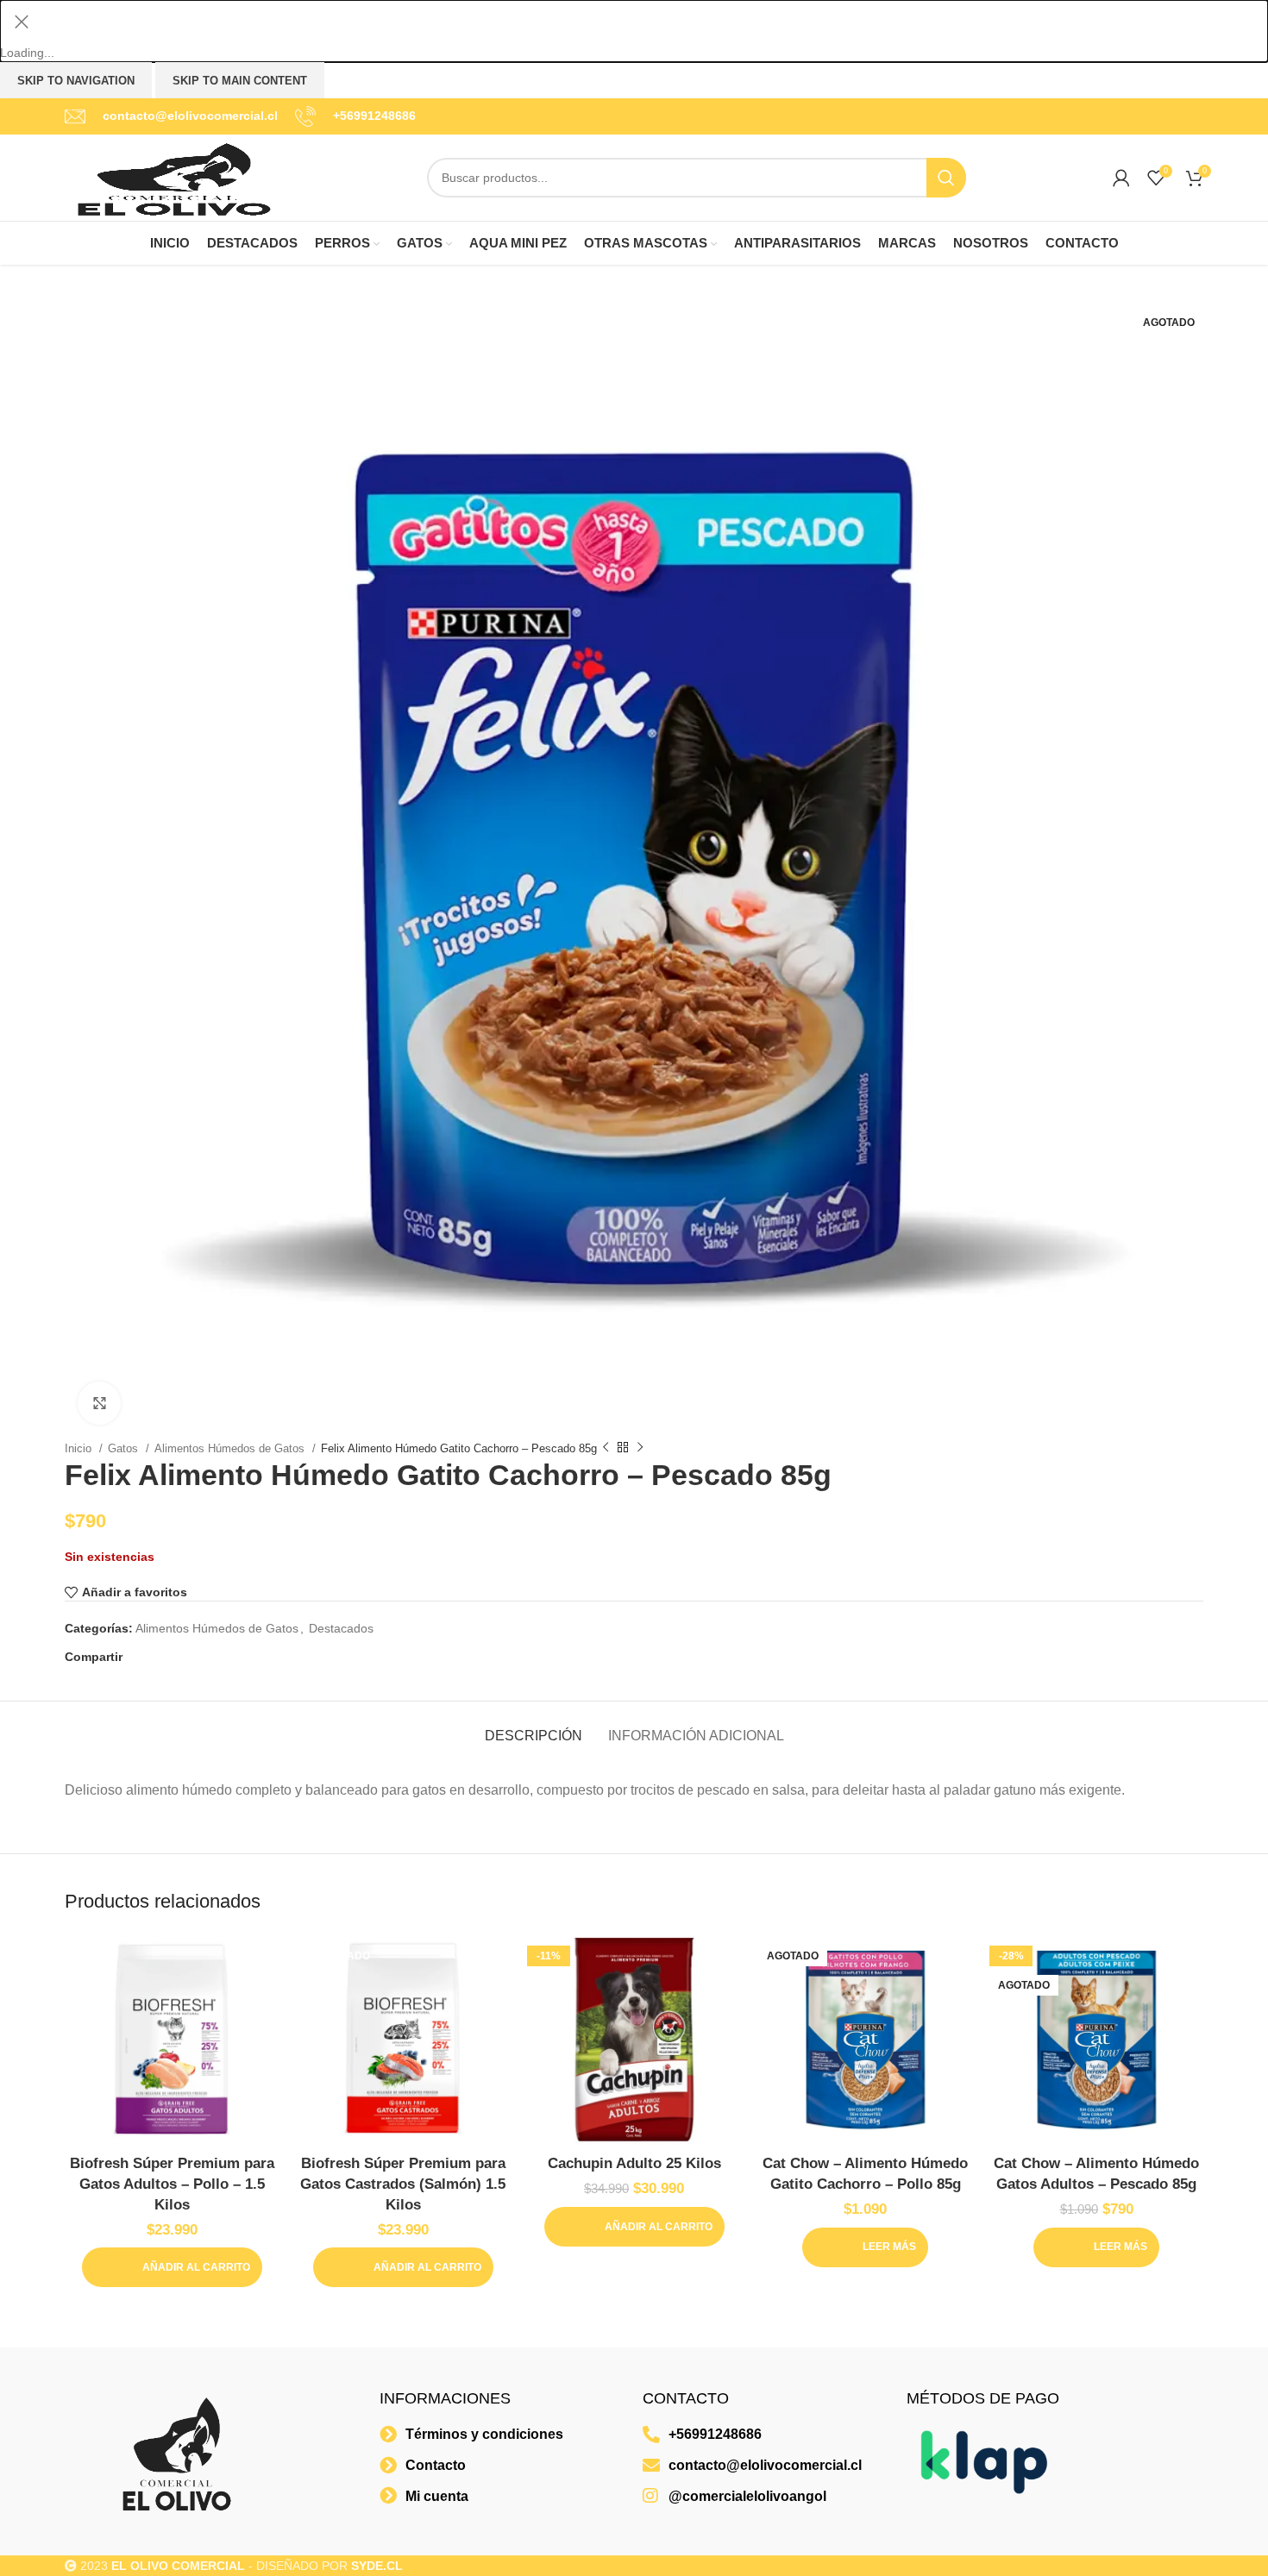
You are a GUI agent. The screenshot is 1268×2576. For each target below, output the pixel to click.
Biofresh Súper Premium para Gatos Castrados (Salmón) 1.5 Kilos (403, 2184)
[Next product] (640, 1448)
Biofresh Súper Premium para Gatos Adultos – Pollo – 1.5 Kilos (172, 2184)
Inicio (80, 1448)
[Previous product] (606, 1448)
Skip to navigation (76, 81)
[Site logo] (173, 177)
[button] (172, 2267)
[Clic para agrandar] (99, 1403)
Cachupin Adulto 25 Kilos (634, 2163)
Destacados (341, 1628)
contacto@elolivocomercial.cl (190, 116)
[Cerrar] (22, 22)
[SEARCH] (946, 178)
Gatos (125, 1448)
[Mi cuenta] (1121, 178)
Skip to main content (240, 81)
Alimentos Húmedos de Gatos (231, 1448)
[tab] (534, 1727)
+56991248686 (374, 116)
